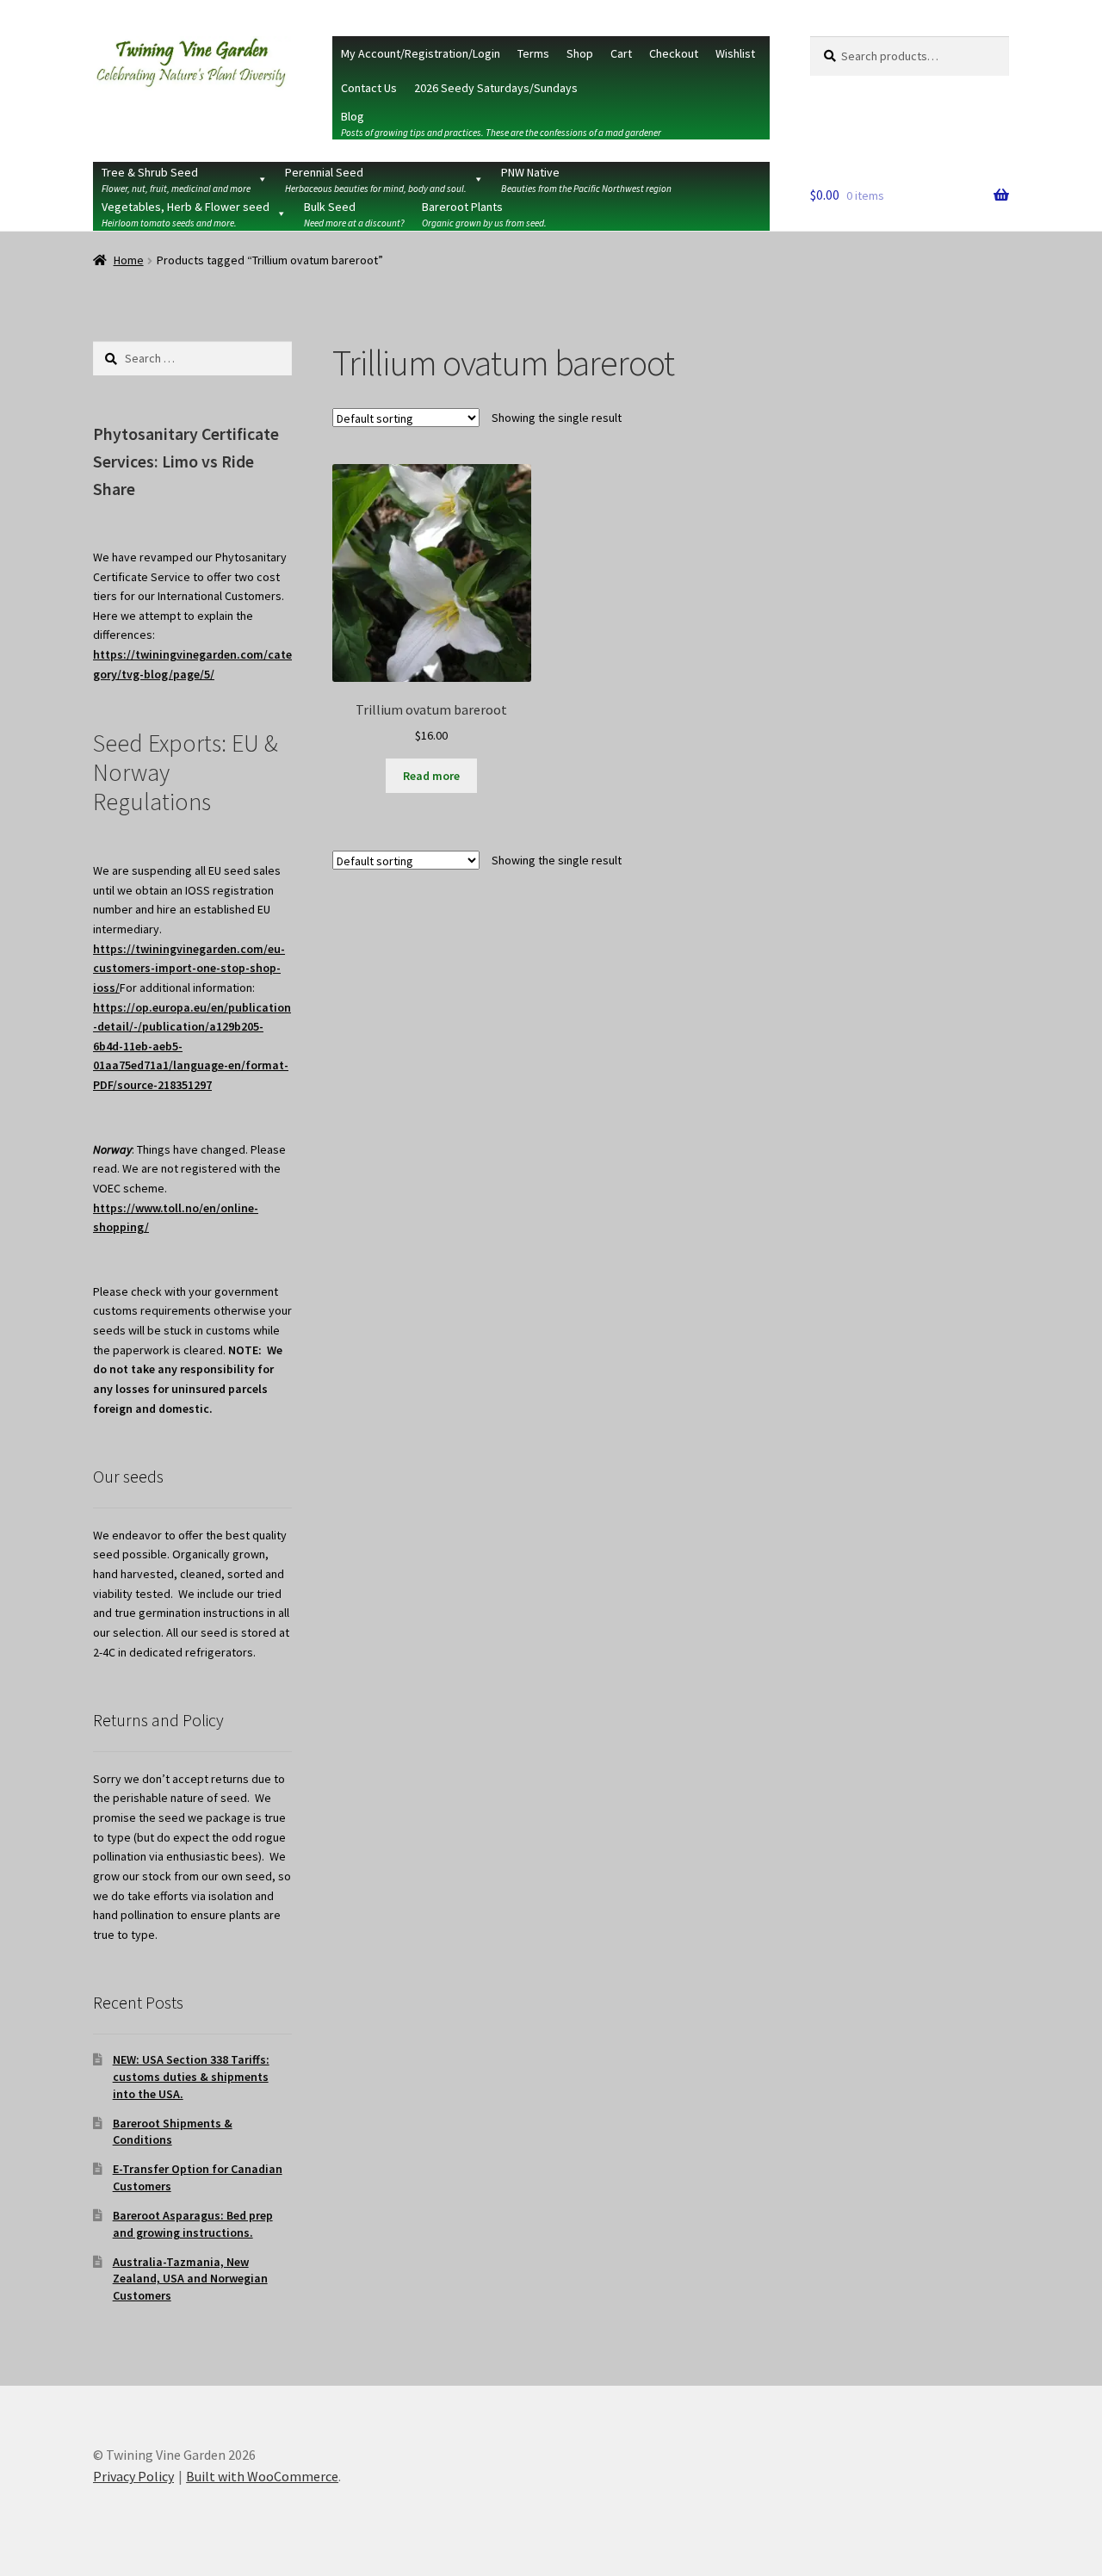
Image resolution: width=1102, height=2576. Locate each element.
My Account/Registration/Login (421, 53)
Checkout (674, 53)
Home (129, 260)
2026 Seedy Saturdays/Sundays (496, 88)
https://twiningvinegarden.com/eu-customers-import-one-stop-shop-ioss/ (189, 968)
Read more (431, 776)
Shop (580, 53)
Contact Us (369, 88)
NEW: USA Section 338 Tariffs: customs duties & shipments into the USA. (191, 2077)
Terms (533, 53)
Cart (621, 53)
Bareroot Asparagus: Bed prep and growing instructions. (193, 2224)
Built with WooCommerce (262, 2476)
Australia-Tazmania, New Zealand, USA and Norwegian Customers (190, 2279)
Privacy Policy (133, 2476)
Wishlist (735, 53)
